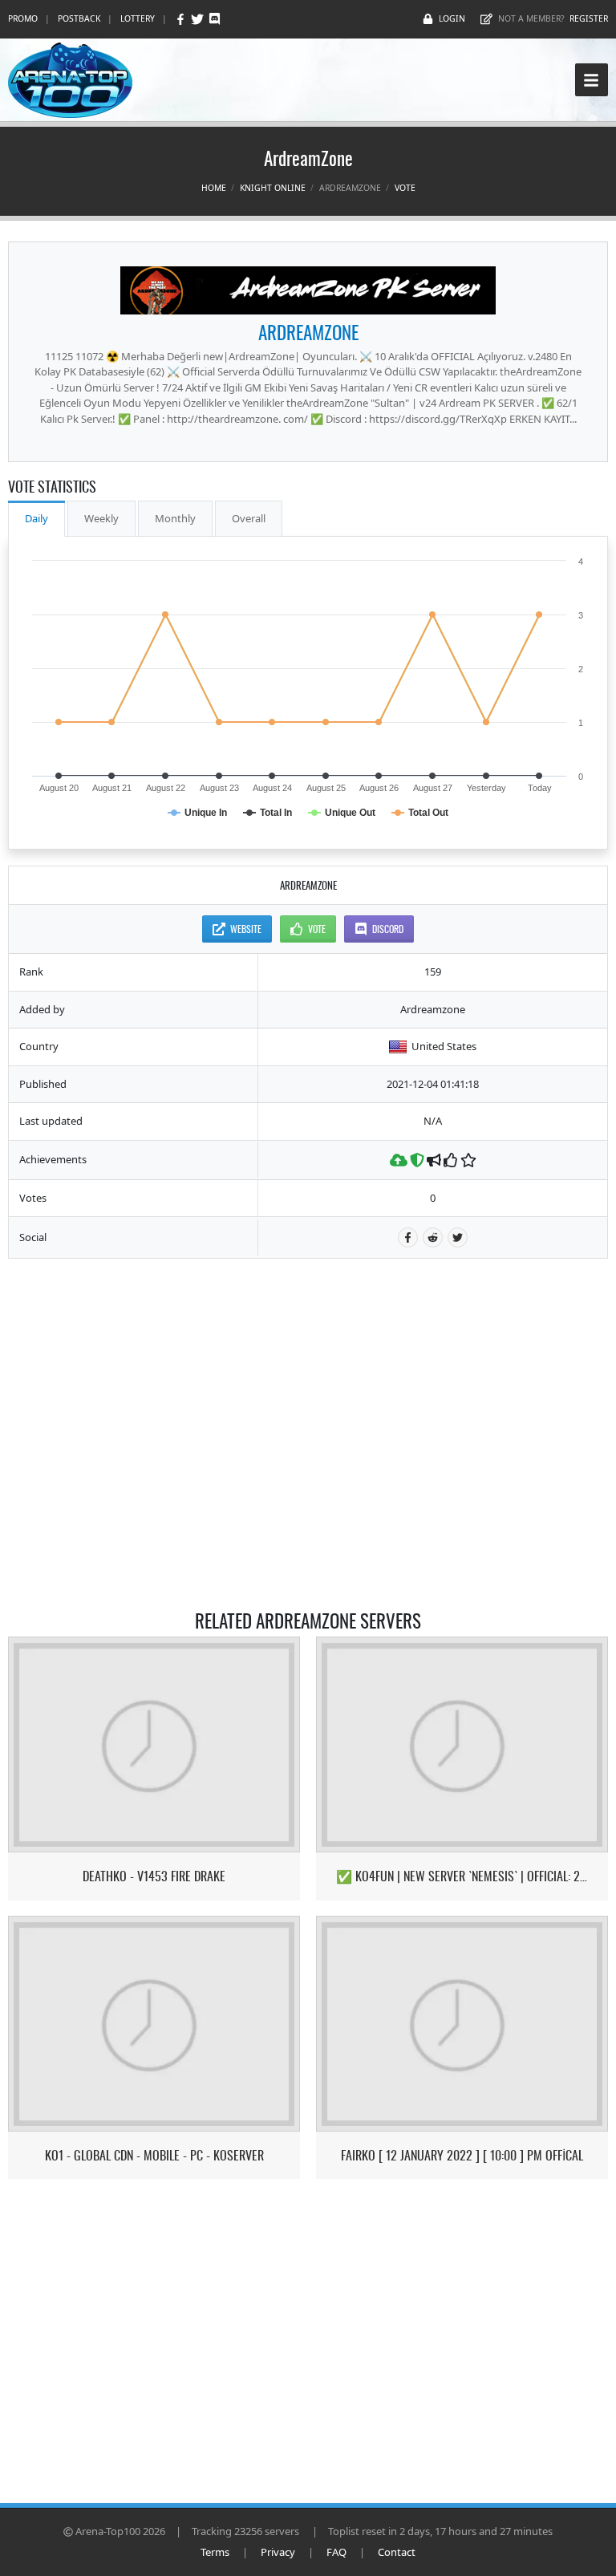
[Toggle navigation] (592, 80)
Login (452, 18)
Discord (388, 929)
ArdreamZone (308, 332)
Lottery (138, 18)
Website (246, 929)
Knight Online (273, 188)
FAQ (336, 2552)
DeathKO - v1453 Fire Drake (154, 1876)
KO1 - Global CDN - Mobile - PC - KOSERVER (154, 2155)
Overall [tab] (249, 518)
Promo (23, 18)
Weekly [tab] (101, 518)
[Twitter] (199, 19)
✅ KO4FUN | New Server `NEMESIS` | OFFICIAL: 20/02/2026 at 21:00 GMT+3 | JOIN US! (462, 1876)
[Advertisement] (308, 1299)
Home (214, 188)
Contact (397, 2552)
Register (589, 18)
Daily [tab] (36, 518)
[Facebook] (182, 19)
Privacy (278, 2552)
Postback (79, 18)
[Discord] (215, 19)
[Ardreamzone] (308, 290)
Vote (405, 188)
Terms (215, 2552)
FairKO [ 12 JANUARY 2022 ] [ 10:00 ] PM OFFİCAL (462, 2155)
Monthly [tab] (175, 518)
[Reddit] (433, 1237)
